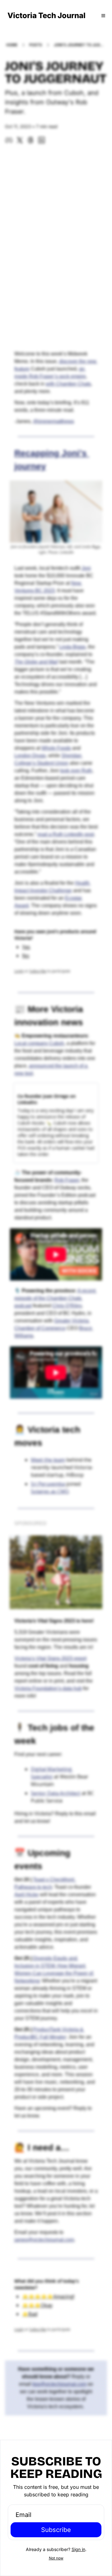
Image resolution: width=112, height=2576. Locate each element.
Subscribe (56, 2530)
